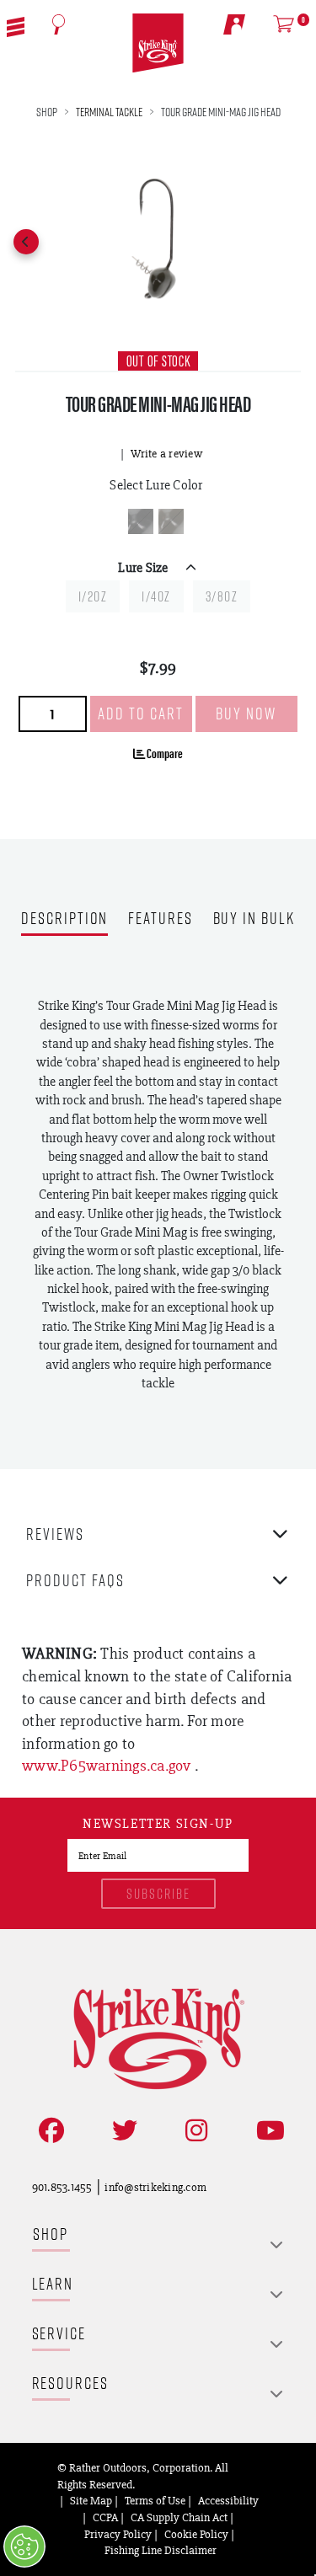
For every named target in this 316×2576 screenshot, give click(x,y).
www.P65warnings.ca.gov (108, 1765)
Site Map (91, 2500)
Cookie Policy (196, 2534)
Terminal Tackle (109, 112)
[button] (16, 25)
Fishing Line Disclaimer (161, 2550)
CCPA (105, 2517)
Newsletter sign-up (158, 1825)
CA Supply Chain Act (179, 2517)
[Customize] (24, 2547)
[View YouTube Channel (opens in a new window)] (267, 2131)
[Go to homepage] (158, 43)
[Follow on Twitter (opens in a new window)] (121, 2131)
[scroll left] (26, 242)
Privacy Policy (118, 2534)
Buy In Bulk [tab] (254, 919)
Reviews (55, 1534)
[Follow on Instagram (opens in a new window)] (193, 2131)
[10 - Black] (141, 521)
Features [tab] (160, 919)
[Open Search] (59, 24)
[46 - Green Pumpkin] (171, 521)
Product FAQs (75, 1580)
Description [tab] (64, 919)
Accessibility (228, 2500)
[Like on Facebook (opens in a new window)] (48, 2131)
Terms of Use (155, 2500)
